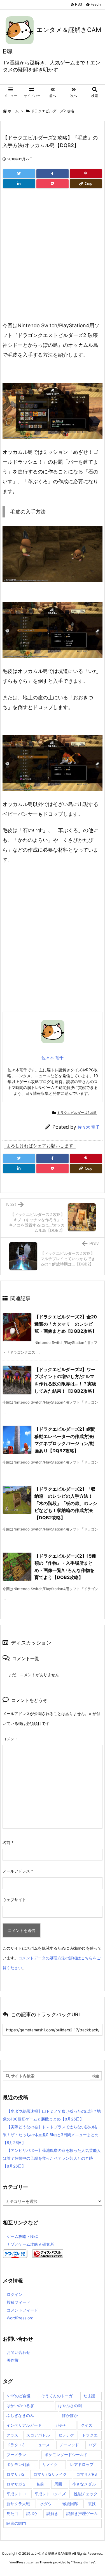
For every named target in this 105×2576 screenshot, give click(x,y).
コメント (10, 1739)
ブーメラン (16, 2455)
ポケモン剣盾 (18, 2464)
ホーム (13, 111)
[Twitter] (19, 174)
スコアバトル (38, 2435)
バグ (92, 2445)
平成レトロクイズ (50, 2494)
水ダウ (46, 2504)
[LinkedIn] (19, 184)
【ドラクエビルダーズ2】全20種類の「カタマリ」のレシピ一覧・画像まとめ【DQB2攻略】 (66, 1324)
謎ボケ (32, 2513)
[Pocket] (53, 184)
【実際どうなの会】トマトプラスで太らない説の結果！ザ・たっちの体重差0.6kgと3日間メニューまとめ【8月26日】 (51, 2135)
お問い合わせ (18, 2352)
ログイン (15, 2294)
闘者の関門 (16, 2523)
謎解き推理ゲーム (82, 2513)
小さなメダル (84, 2484)
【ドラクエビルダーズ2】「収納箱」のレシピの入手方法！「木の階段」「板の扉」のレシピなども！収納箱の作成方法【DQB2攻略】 (66, 1503)
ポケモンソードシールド (66, 2455)
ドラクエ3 (16, 2445)
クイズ (87, 2425)
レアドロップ (82, 2464)
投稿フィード (18, 2302)
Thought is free (83, 2562)
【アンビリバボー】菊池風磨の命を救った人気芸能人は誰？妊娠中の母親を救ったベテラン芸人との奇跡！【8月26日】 (52, 2158)
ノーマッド (69, 2445)
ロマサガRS (87, 2474)
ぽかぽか (70, 2415)
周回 (58, 2484)
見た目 (12, 2513)
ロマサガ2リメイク (50, 2474)
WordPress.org (20, 2318)
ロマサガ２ (16, 2484)
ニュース (42, 2445)
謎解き (52, 2513)
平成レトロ (16, 2494)
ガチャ (61, 2425)
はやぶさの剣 (70, 2406)
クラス (12, 2435)
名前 (8, 1842)
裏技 (92, 2504)
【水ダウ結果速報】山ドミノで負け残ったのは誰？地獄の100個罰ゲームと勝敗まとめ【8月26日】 (52, 2115)
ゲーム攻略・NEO (23, 2236)
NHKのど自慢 (18, 2396)
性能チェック (86, 2494)
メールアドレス (18, 1871)
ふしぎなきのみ (20, 2415)
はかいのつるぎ (20, 2406)
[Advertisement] (53, 262)
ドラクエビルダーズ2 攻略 (53, 111)
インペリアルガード (24, 2425)
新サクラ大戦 (18, 2504)
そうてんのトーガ (57, 2396)
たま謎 (89, 2396)
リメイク (50, 2464)
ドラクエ (90, 2435)
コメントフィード (22, 2310)
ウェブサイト (14, 1900)
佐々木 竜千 (89, 1127)
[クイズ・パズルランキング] (48, 2253)
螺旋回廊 (70, 2504)
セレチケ (66, 2435)
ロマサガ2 (15, 2474)
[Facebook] (53, 174)
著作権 (13, 2360)
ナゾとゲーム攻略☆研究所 (30, 2244)
